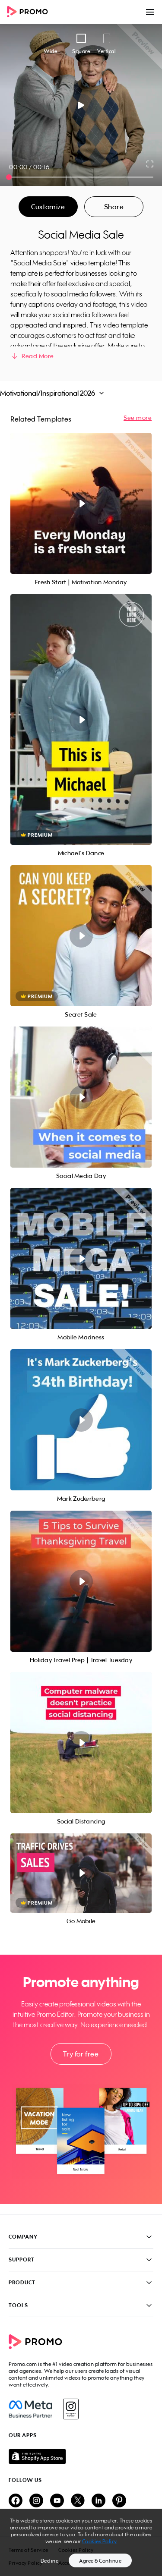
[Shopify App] (81, 2456)
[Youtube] (57, 2501)
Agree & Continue (100, 2561)
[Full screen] (150, 164)
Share (114, 207)
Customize (48, 207)
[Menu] (150, 12)
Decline (50, 2561)
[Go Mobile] (81, 1873)
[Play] (81, 105)
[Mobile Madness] (81, 1258)
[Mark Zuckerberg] (81, 1420)
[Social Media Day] (81, 1097)
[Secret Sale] (81, 936)
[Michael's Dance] (81, 720)
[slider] (9, 177)
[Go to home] (30, 12)
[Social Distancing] (81, 1743)
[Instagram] (71, 2409)
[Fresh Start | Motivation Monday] (81, 503)
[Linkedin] (98, 2501)
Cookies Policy (100, 2541)
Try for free (81, 2054)
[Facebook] (30, 2409)
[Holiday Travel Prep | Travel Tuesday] (81, 1581)
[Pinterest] (119, 2501)
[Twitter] (78, 2501)
